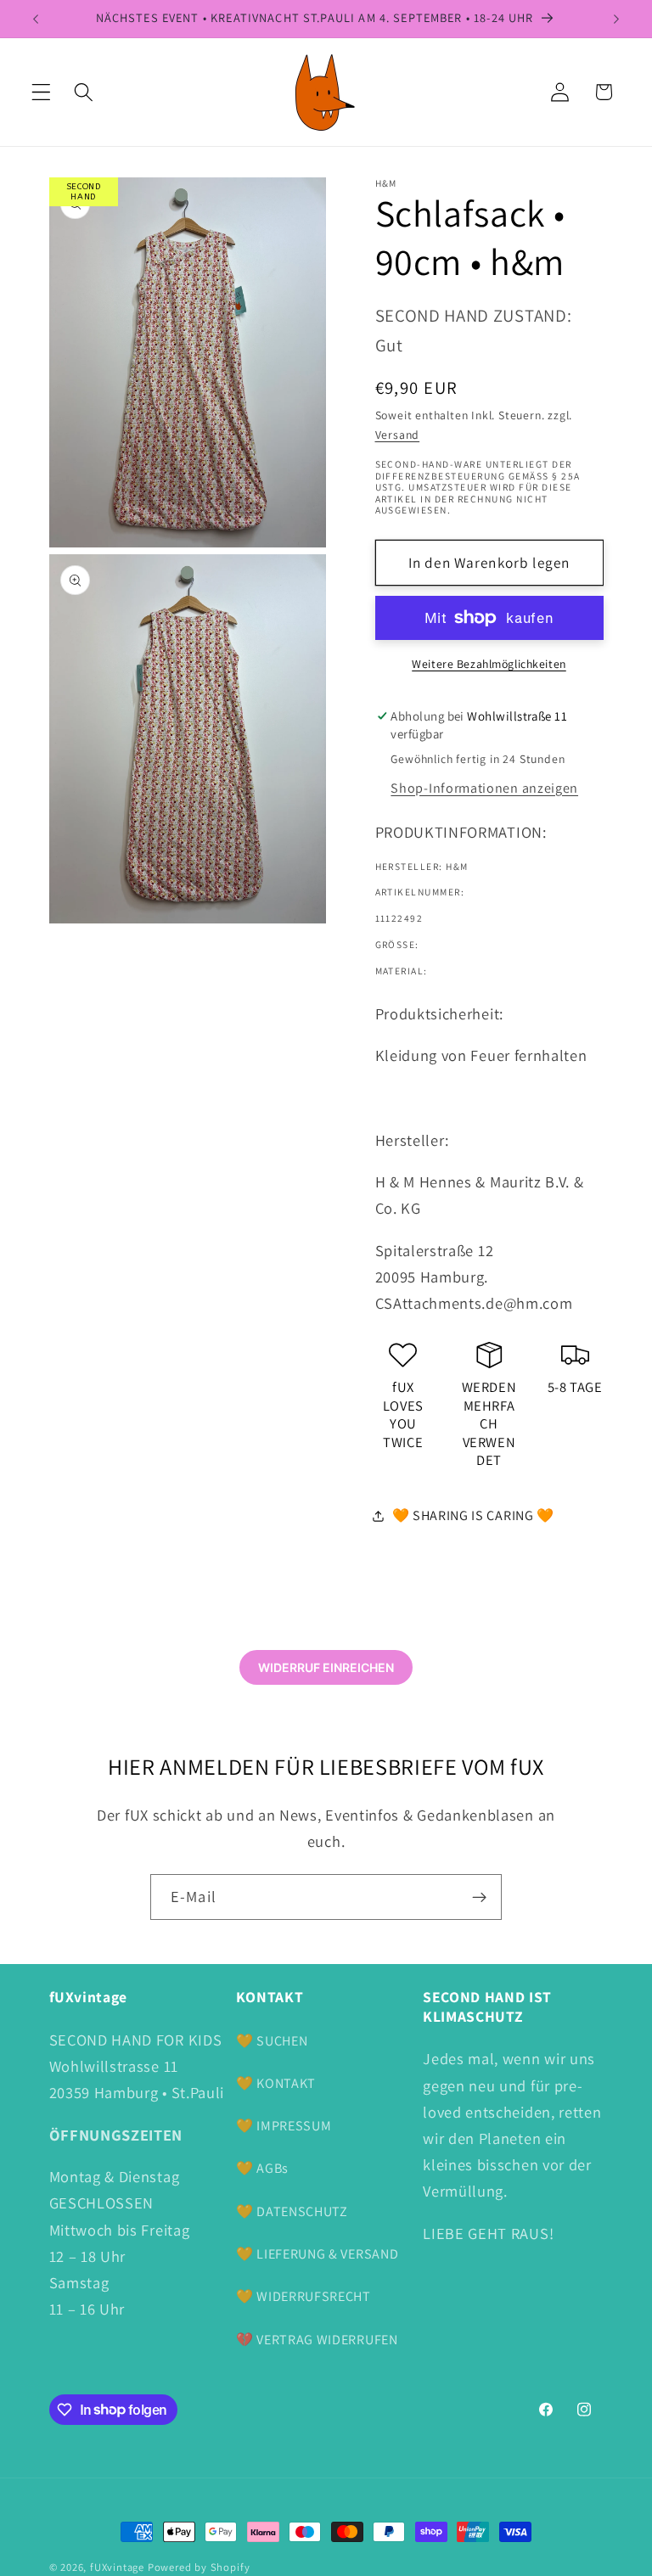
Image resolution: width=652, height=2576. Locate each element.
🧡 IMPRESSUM (284, 2126)
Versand (398, 435)
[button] (41, 92)
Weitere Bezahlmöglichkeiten (489, 664)
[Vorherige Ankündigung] (36, 19)
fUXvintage (117, 2567)
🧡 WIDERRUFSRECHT (304, 2296)
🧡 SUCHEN (272, 2041)
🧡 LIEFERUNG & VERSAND (318, 2254)
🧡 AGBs (262, 2168)
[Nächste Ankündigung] (616, 19)
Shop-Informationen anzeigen (484, 788)
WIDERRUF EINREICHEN (326, 1667)
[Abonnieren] (479, 1897)
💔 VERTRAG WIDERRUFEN (317, 2340)
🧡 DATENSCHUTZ (292, 2211)
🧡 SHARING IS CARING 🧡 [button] (474, 1515)
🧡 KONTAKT (276, 2083)
